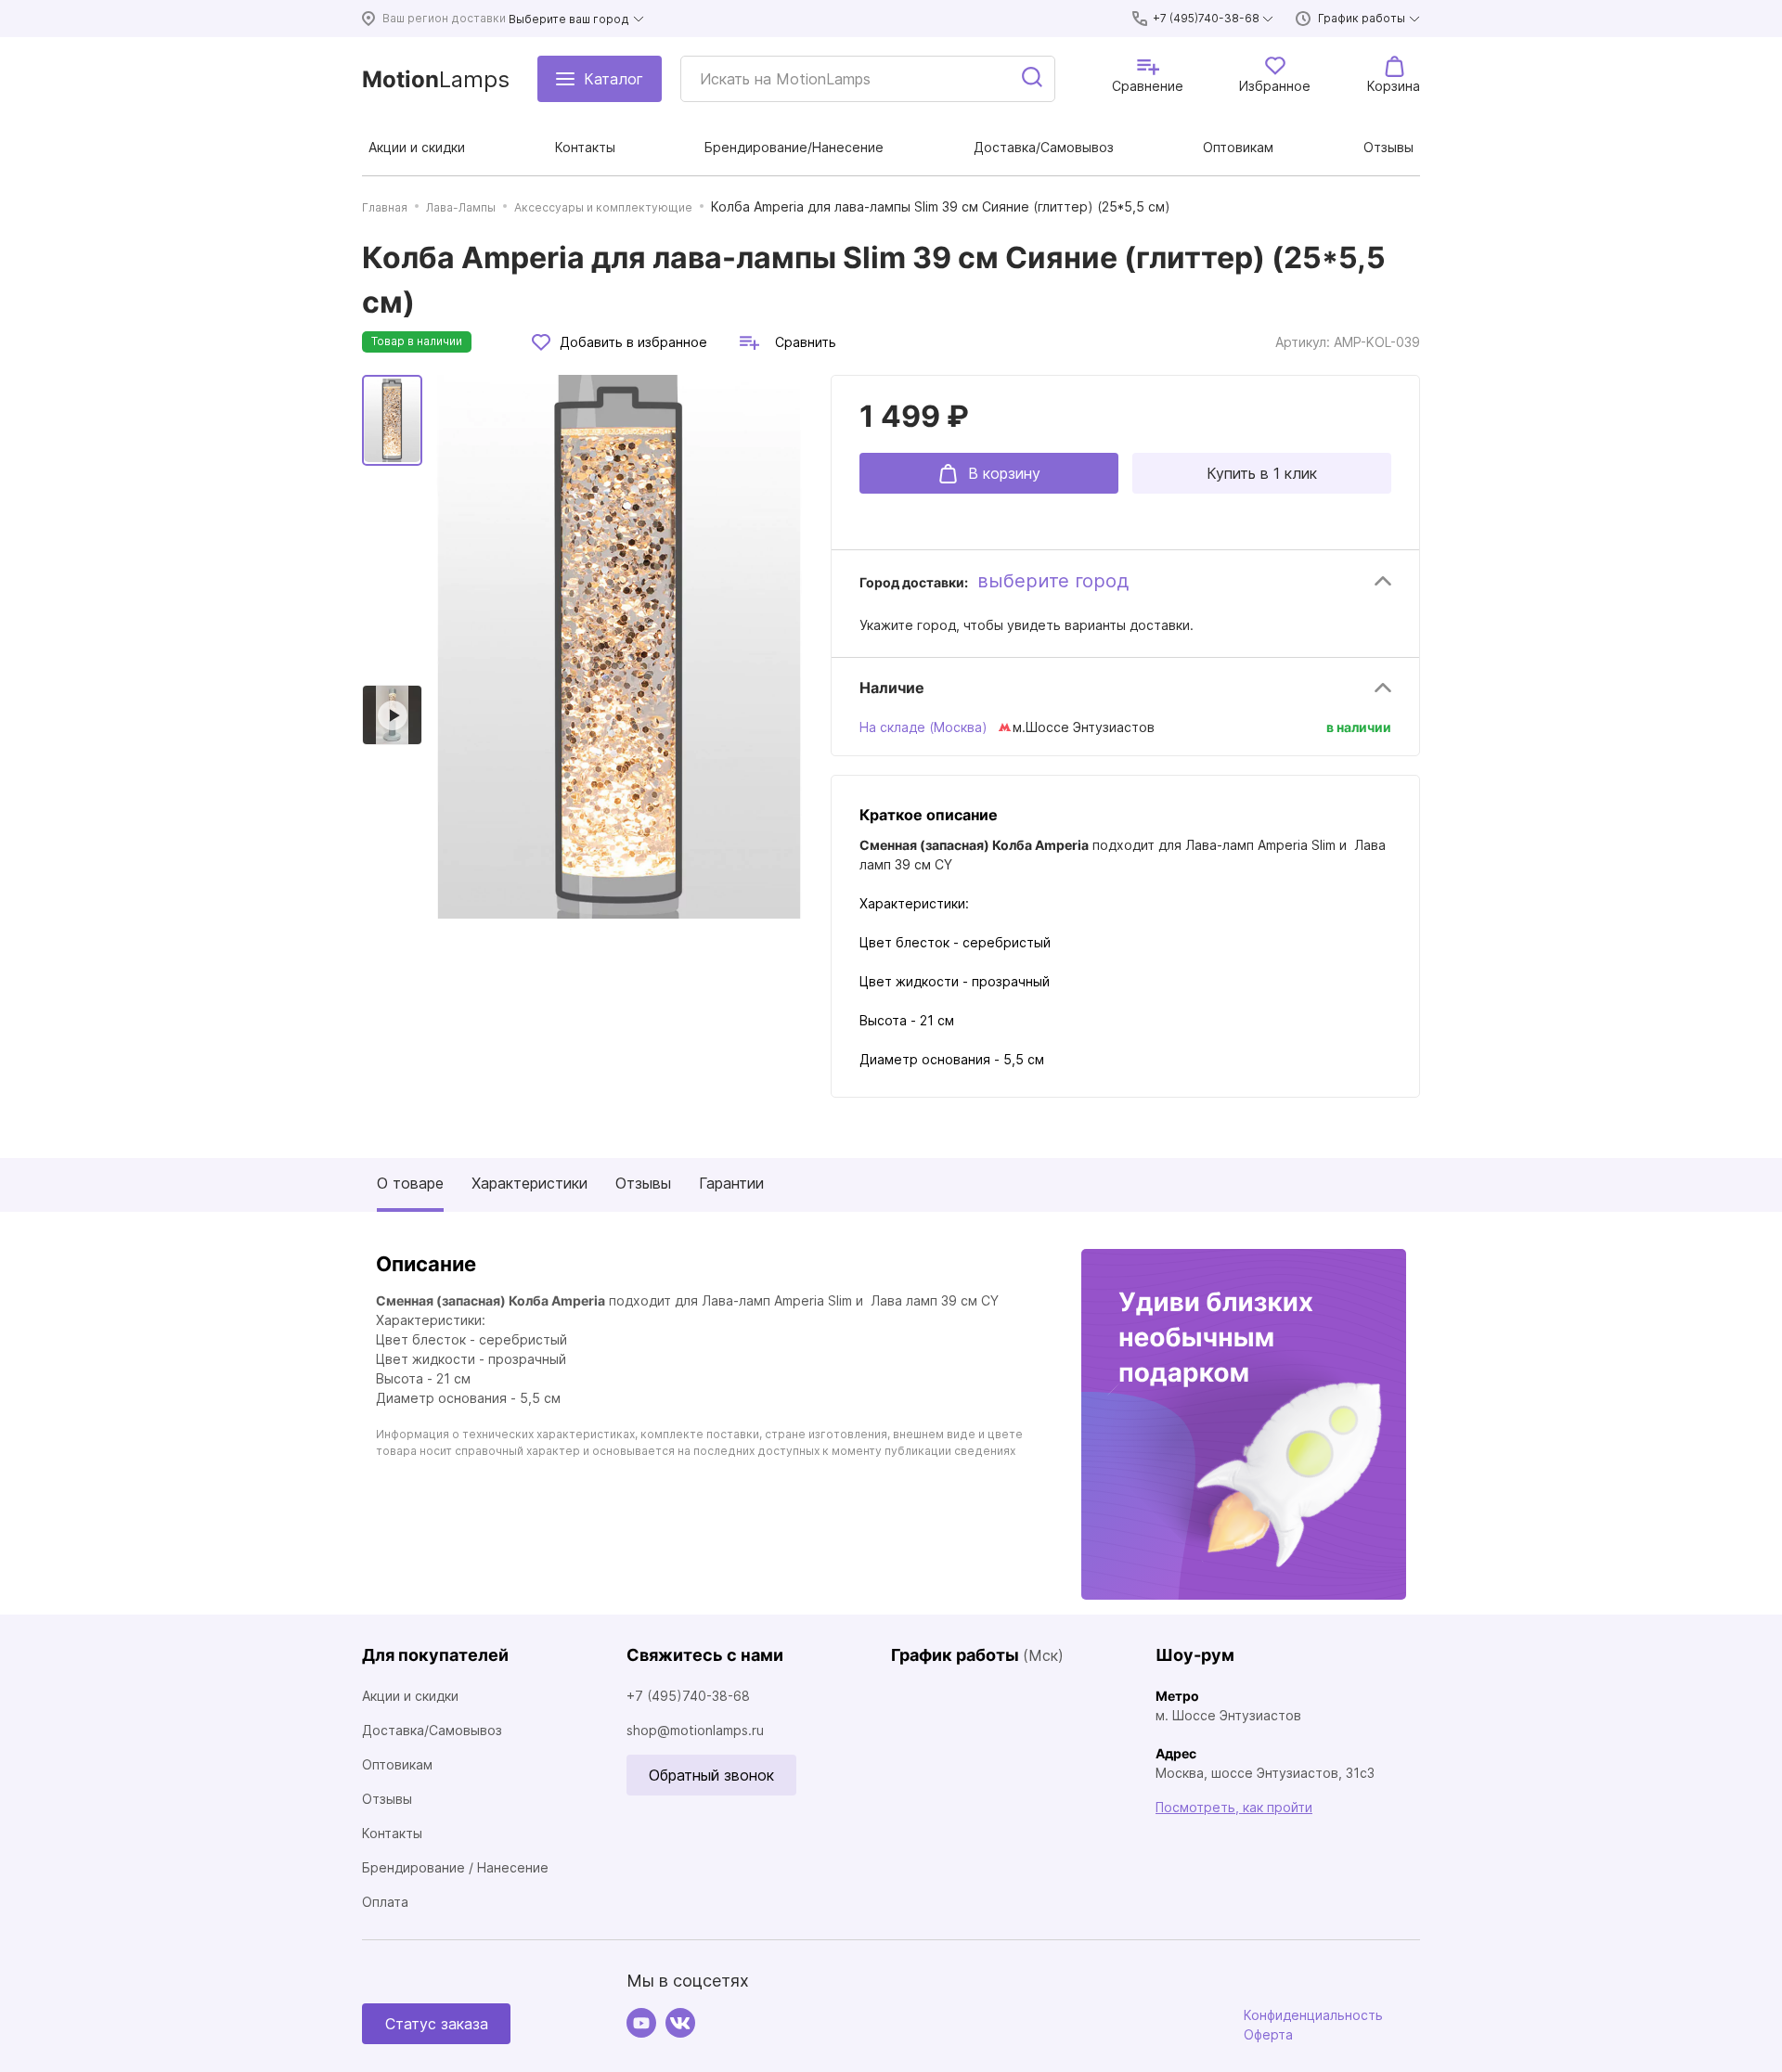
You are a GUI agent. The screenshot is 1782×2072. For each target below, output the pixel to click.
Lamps (436, 79)
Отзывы (643, 1183)
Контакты (392, 1833)
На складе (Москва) (923, 727)
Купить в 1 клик (1262, 473)
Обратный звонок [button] (711, 1775)
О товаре (410, 1183)
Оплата (385, 1902)
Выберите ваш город (569, 19)
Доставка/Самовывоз (432, 1730)
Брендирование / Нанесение (455, 1867)
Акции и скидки (410, 1696)
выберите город (1053, 581)
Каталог (613, 79)
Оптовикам (397, 1764)
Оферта (1268, 2034)
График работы (1362, 18)
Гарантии (731, 1183)
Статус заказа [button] (437, 2024)
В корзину (1004, 473)
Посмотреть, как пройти (1234, 1807)
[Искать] (1033, 79)
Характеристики (529, 1183)
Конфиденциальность (1313, 2015)
